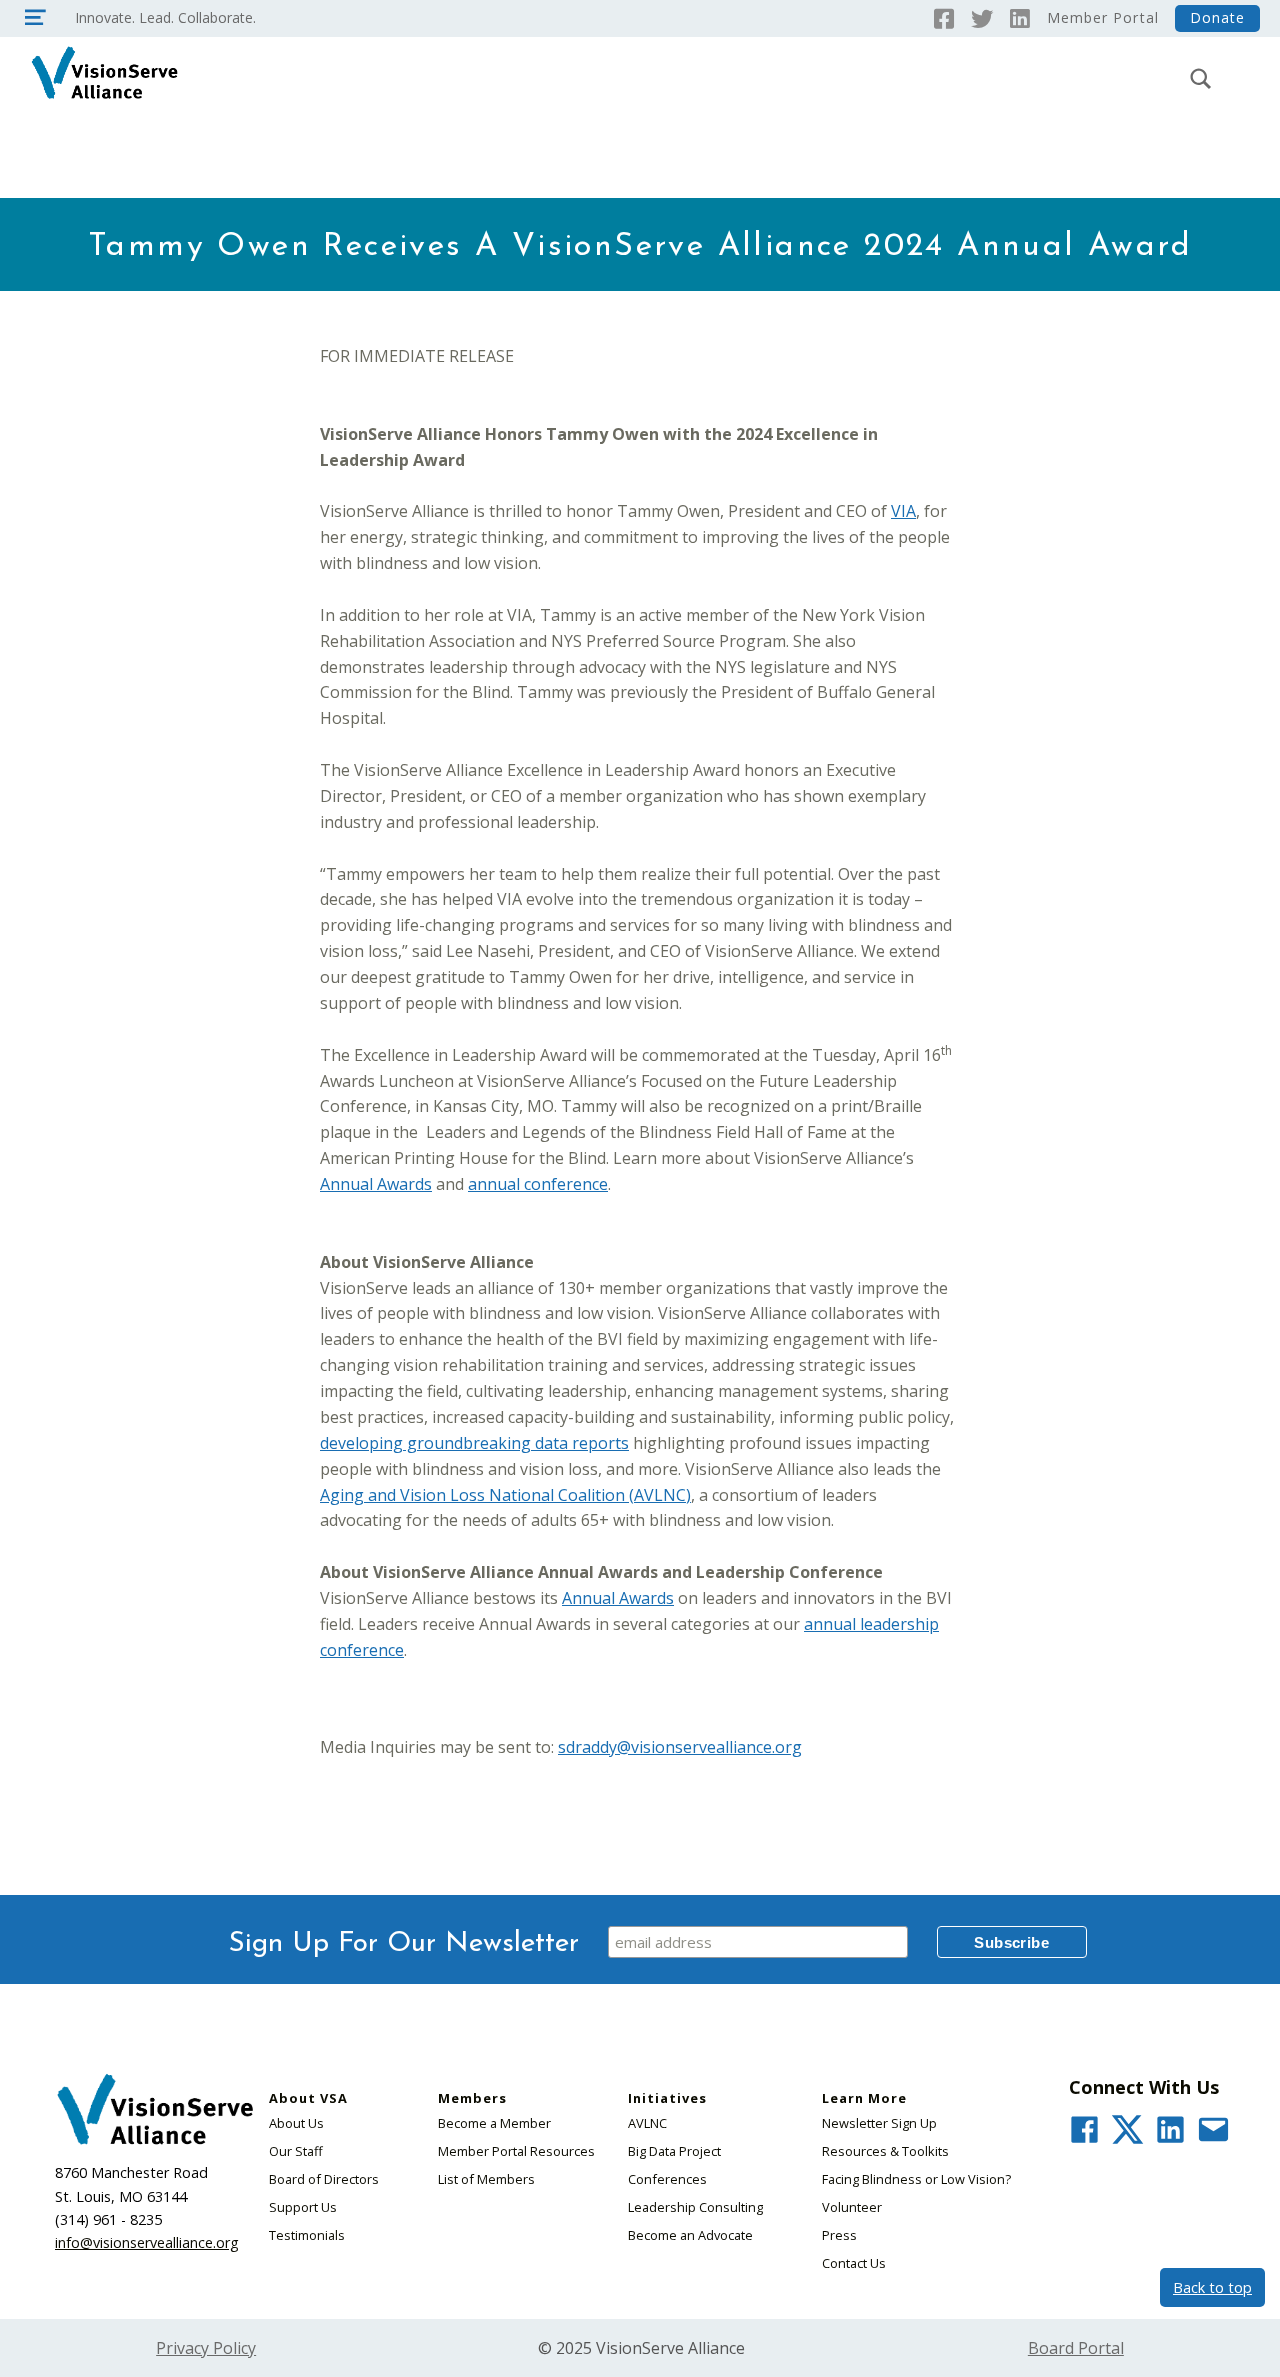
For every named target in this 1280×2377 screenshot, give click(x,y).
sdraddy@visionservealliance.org (680, 1747)
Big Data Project (674, 2151)
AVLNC (647, 2123)
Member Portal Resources (516, 2151)
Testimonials (307, 2235)
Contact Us (854, 2263)
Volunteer (852, 2207)
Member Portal (1103, 17)
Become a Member (494, 2123)
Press (839, 2235)
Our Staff (296, 2151)
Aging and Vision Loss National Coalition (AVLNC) (505, 1495)
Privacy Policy (206, 2348)
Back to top (1212, 2287)
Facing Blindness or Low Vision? (916, 2179)
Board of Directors (324, 2179)
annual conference (538, 1184)
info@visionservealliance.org (147, 2242)
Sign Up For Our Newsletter (404, 1944)
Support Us (303, 2207)
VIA (903, 511)
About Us (296, 2123)
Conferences (667, 2179)
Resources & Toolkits (885, 2151)
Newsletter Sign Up (879, 2123)
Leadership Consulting (695, 2207)
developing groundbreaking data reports (474, 1443)
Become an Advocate (690, 2235)
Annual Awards (376, 1184)
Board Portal (1076, 2348)
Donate (1217, 17)
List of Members (486, 2179)
